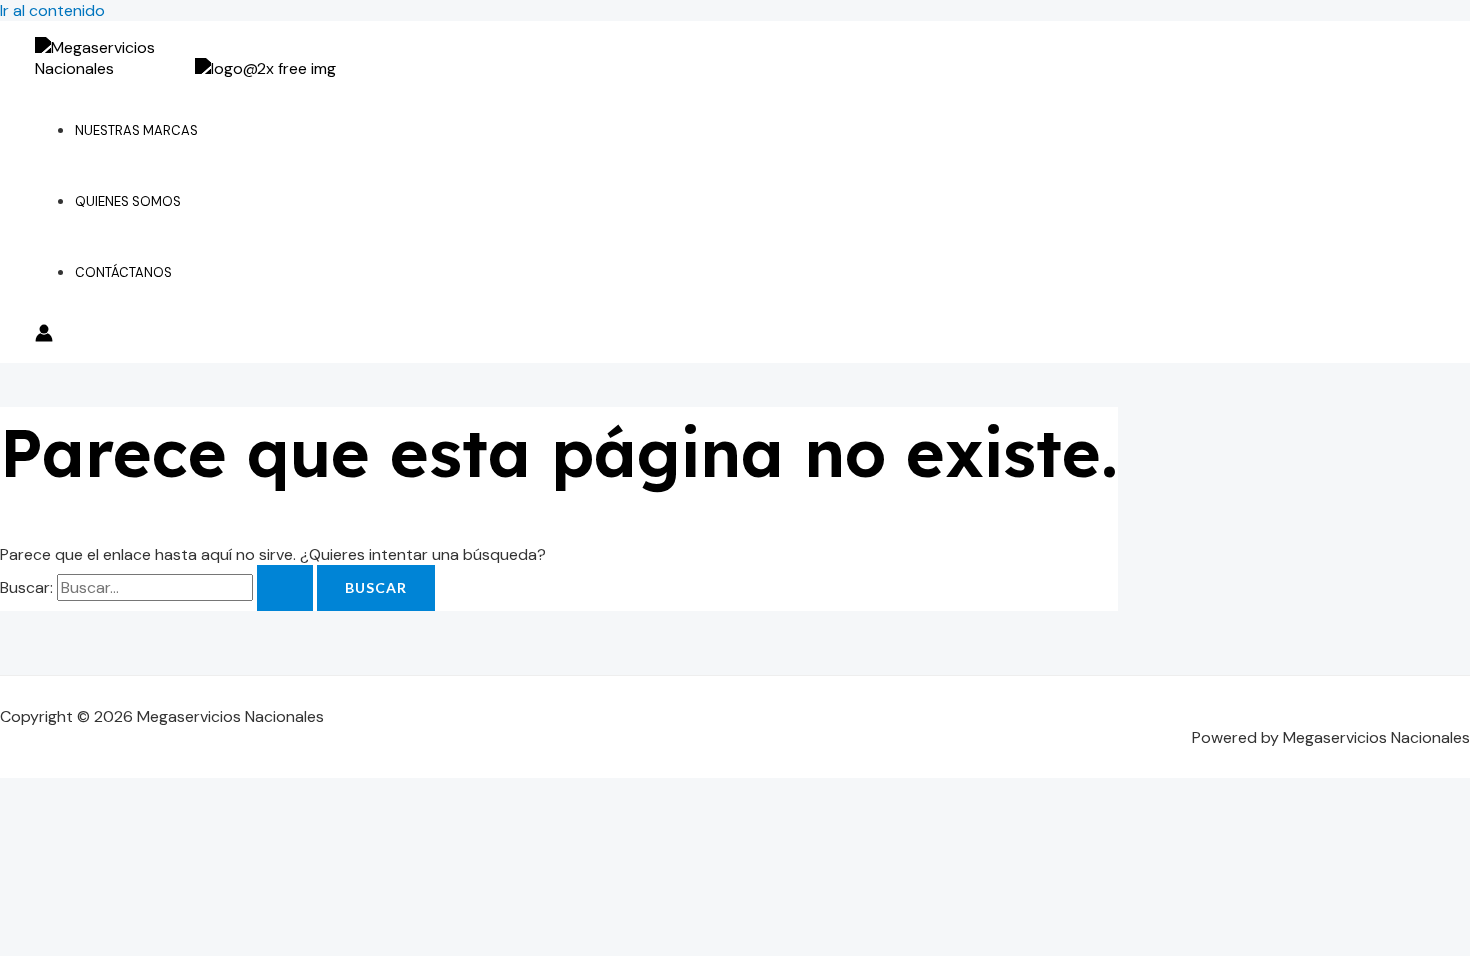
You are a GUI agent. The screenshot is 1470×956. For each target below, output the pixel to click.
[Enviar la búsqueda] (285, 588)
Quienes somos (128, 201)
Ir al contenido (52, 10)
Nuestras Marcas (136, 130)
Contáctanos (123, 272)
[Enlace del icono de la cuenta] (44, 335)
